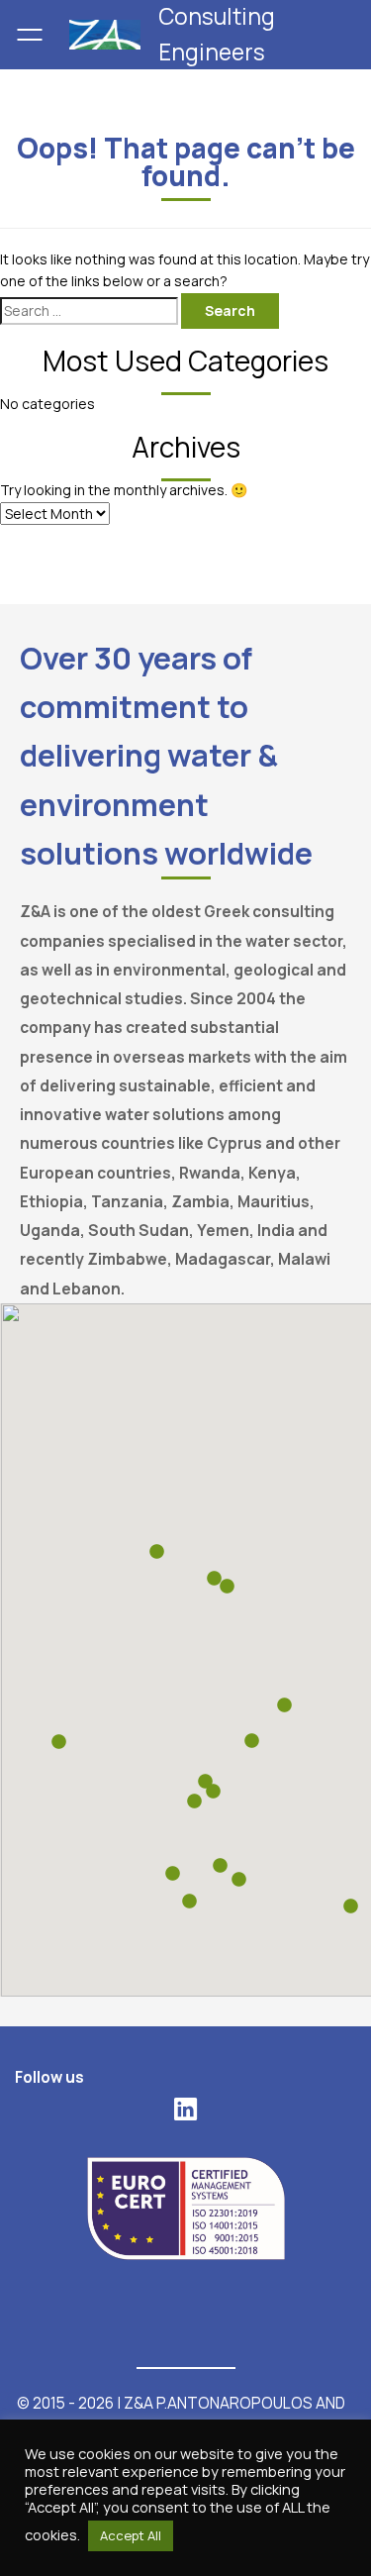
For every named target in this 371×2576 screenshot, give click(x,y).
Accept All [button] (131, 2535)
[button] (220, 1865)
